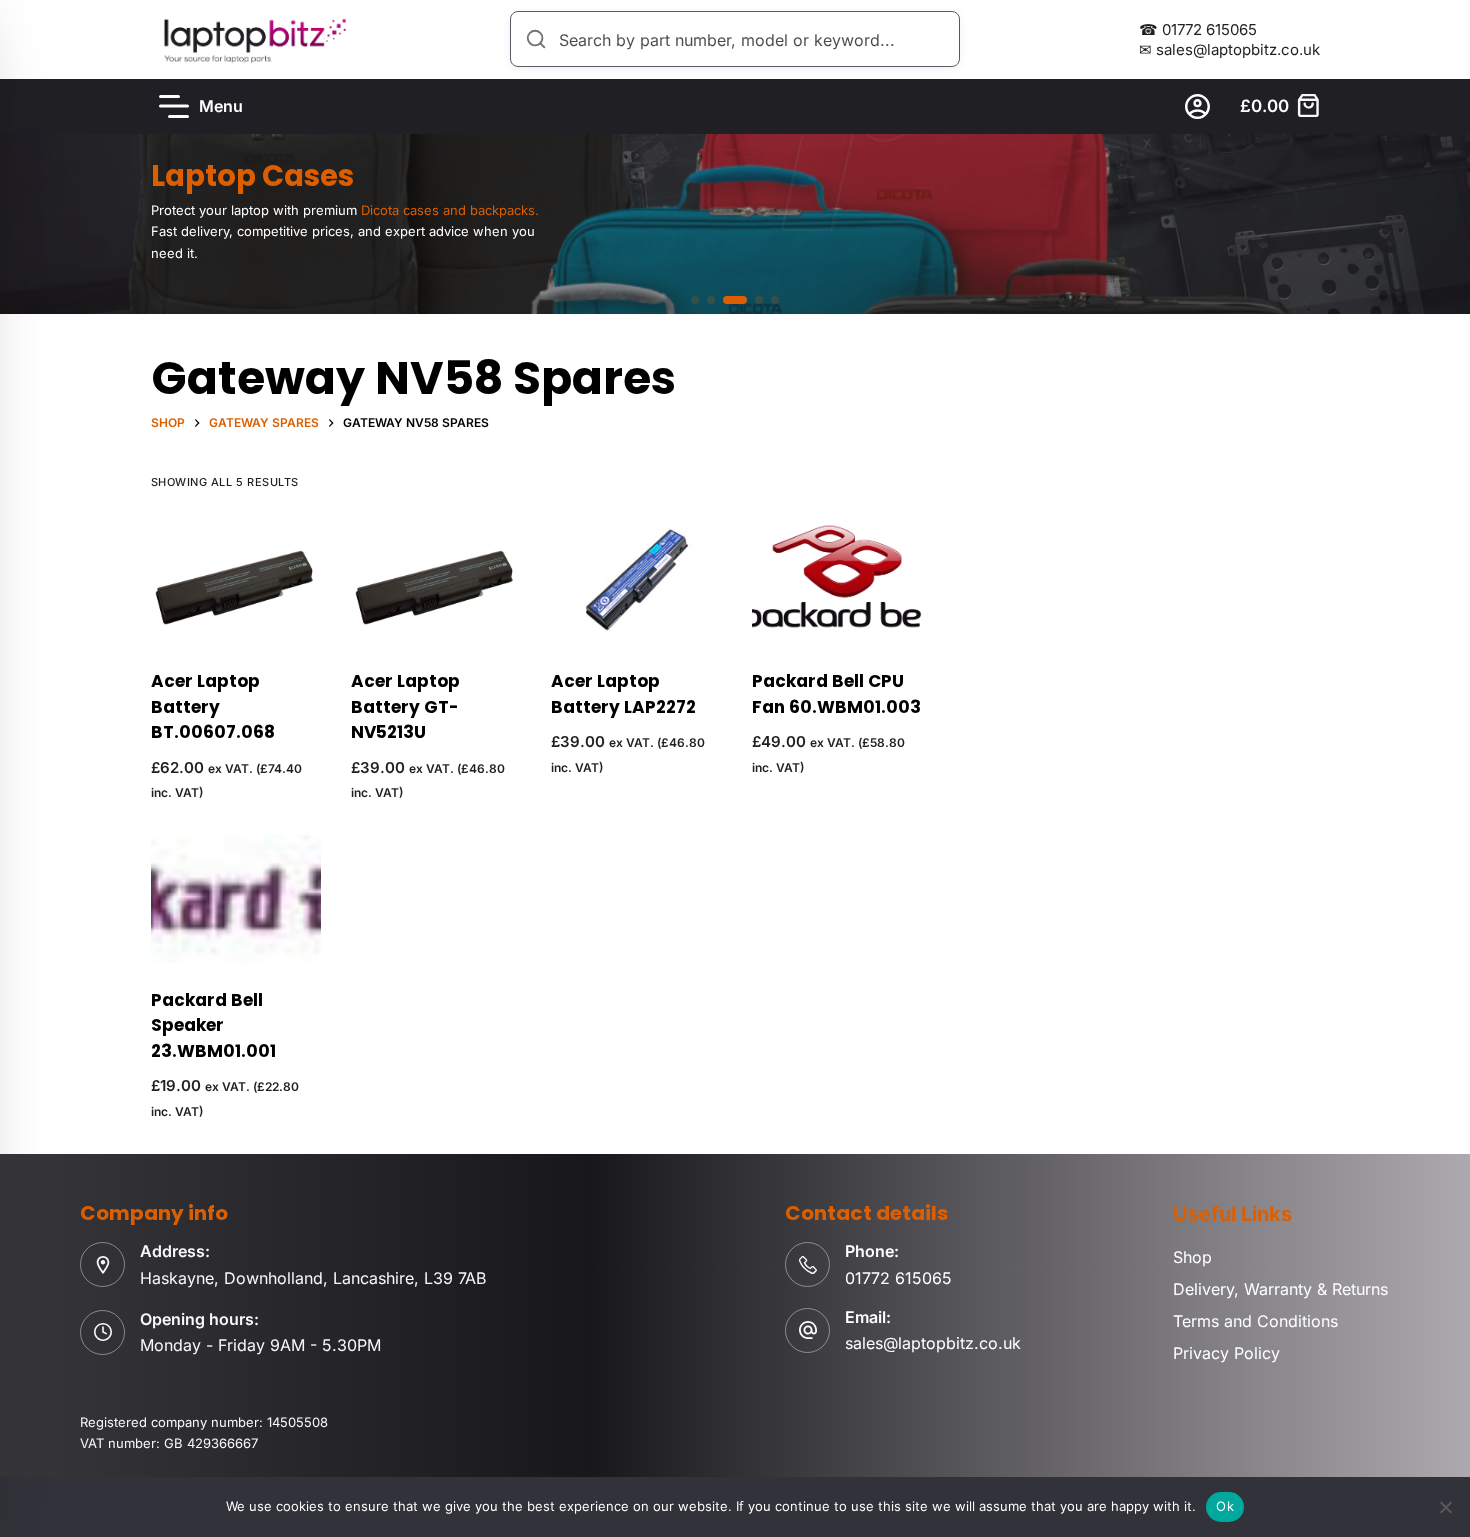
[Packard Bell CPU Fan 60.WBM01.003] (837, 580)
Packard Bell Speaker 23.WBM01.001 (213, 1025)
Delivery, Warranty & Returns (1280, 1289)
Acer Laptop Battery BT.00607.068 (213, 706)
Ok (1225, 1506)
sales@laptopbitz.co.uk (933, 1343)
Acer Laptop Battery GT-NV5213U (405, 706)
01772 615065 (898, 1278)
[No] (1445, 1507)
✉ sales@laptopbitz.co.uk (1229, 49)
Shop (1192, 1257)
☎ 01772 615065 (1198, 29)
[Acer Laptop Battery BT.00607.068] (236, 580)
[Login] (1197, 106)
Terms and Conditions (1255, 1321)
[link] (735, 224)
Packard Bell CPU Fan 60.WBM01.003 (836, 694)
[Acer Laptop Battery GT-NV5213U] (436, 580)
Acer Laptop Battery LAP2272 (623, 694)
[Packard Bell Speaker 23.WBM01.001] (236, 899)
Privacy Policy (1226, 1353)
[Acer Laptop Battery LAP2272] (636, 580)
